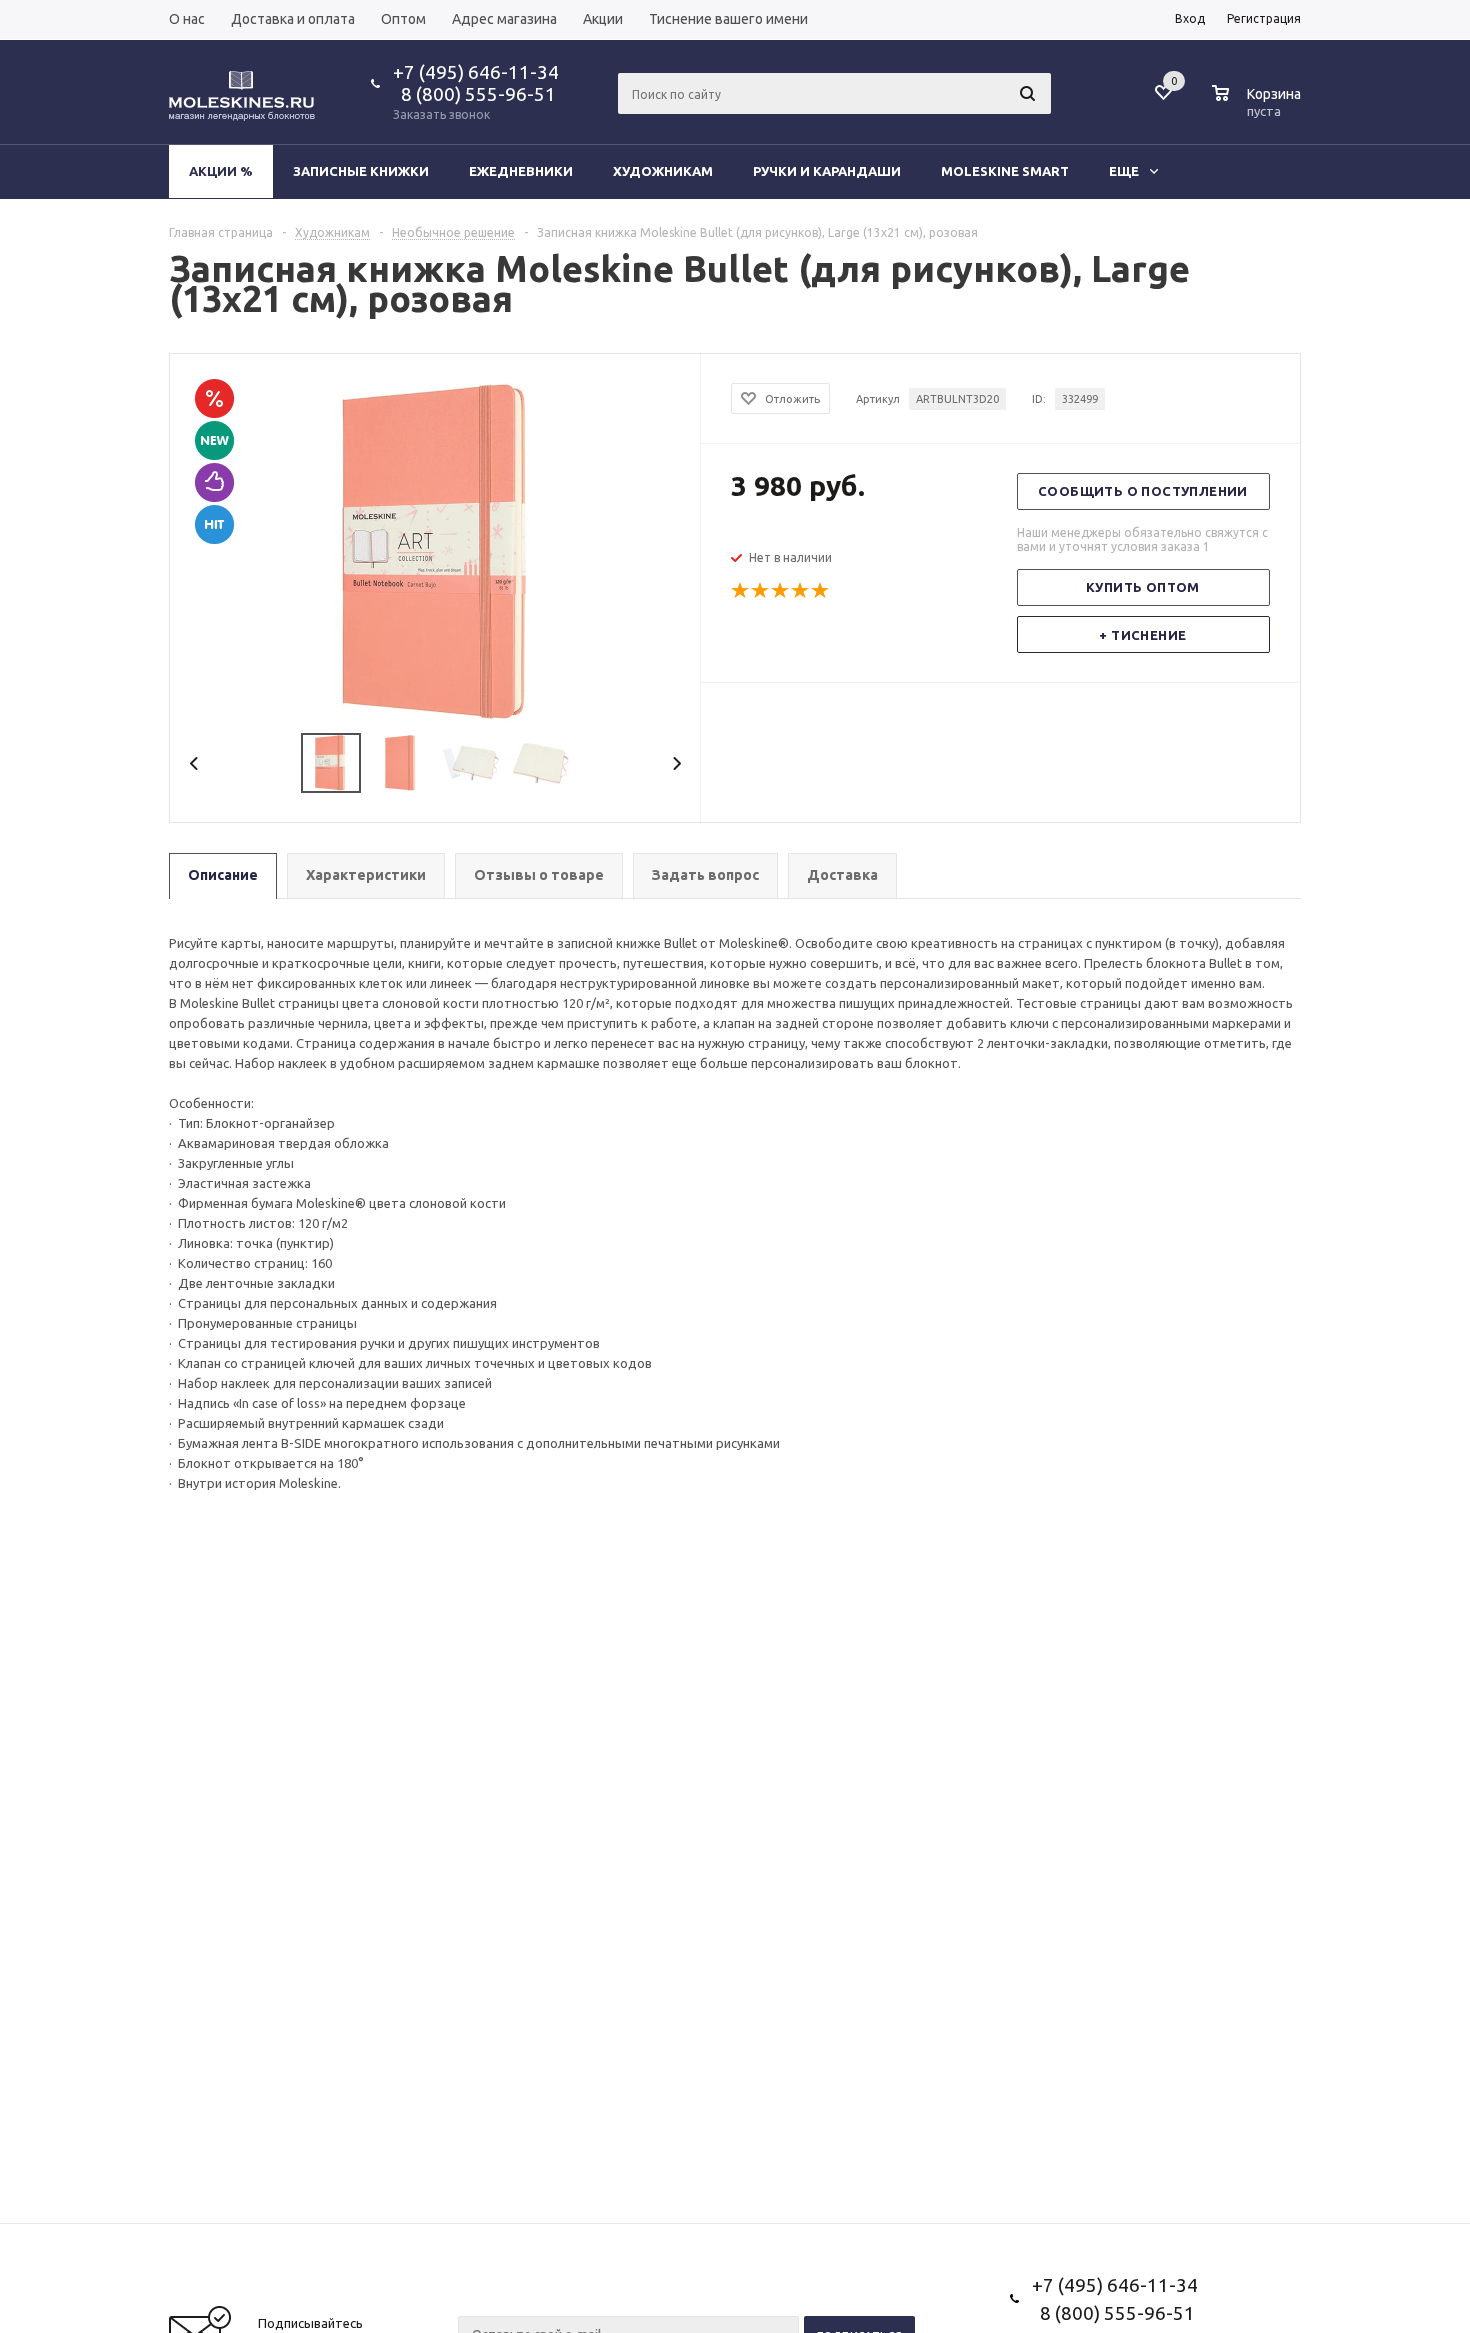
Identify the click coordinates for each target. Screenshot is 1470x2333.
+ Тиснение (1142, 635)
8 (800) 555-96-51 (474, 94)
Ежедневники (521, 171)
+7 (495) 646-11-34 (476, 72)
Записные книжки (361, 171)
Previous (194, 763)
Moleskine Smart (1005, 171)
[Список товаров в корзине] (1259, 108)
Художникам (663, 171)
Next (676, 763)
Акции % (221, 171)
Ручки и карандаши (827, 171)
